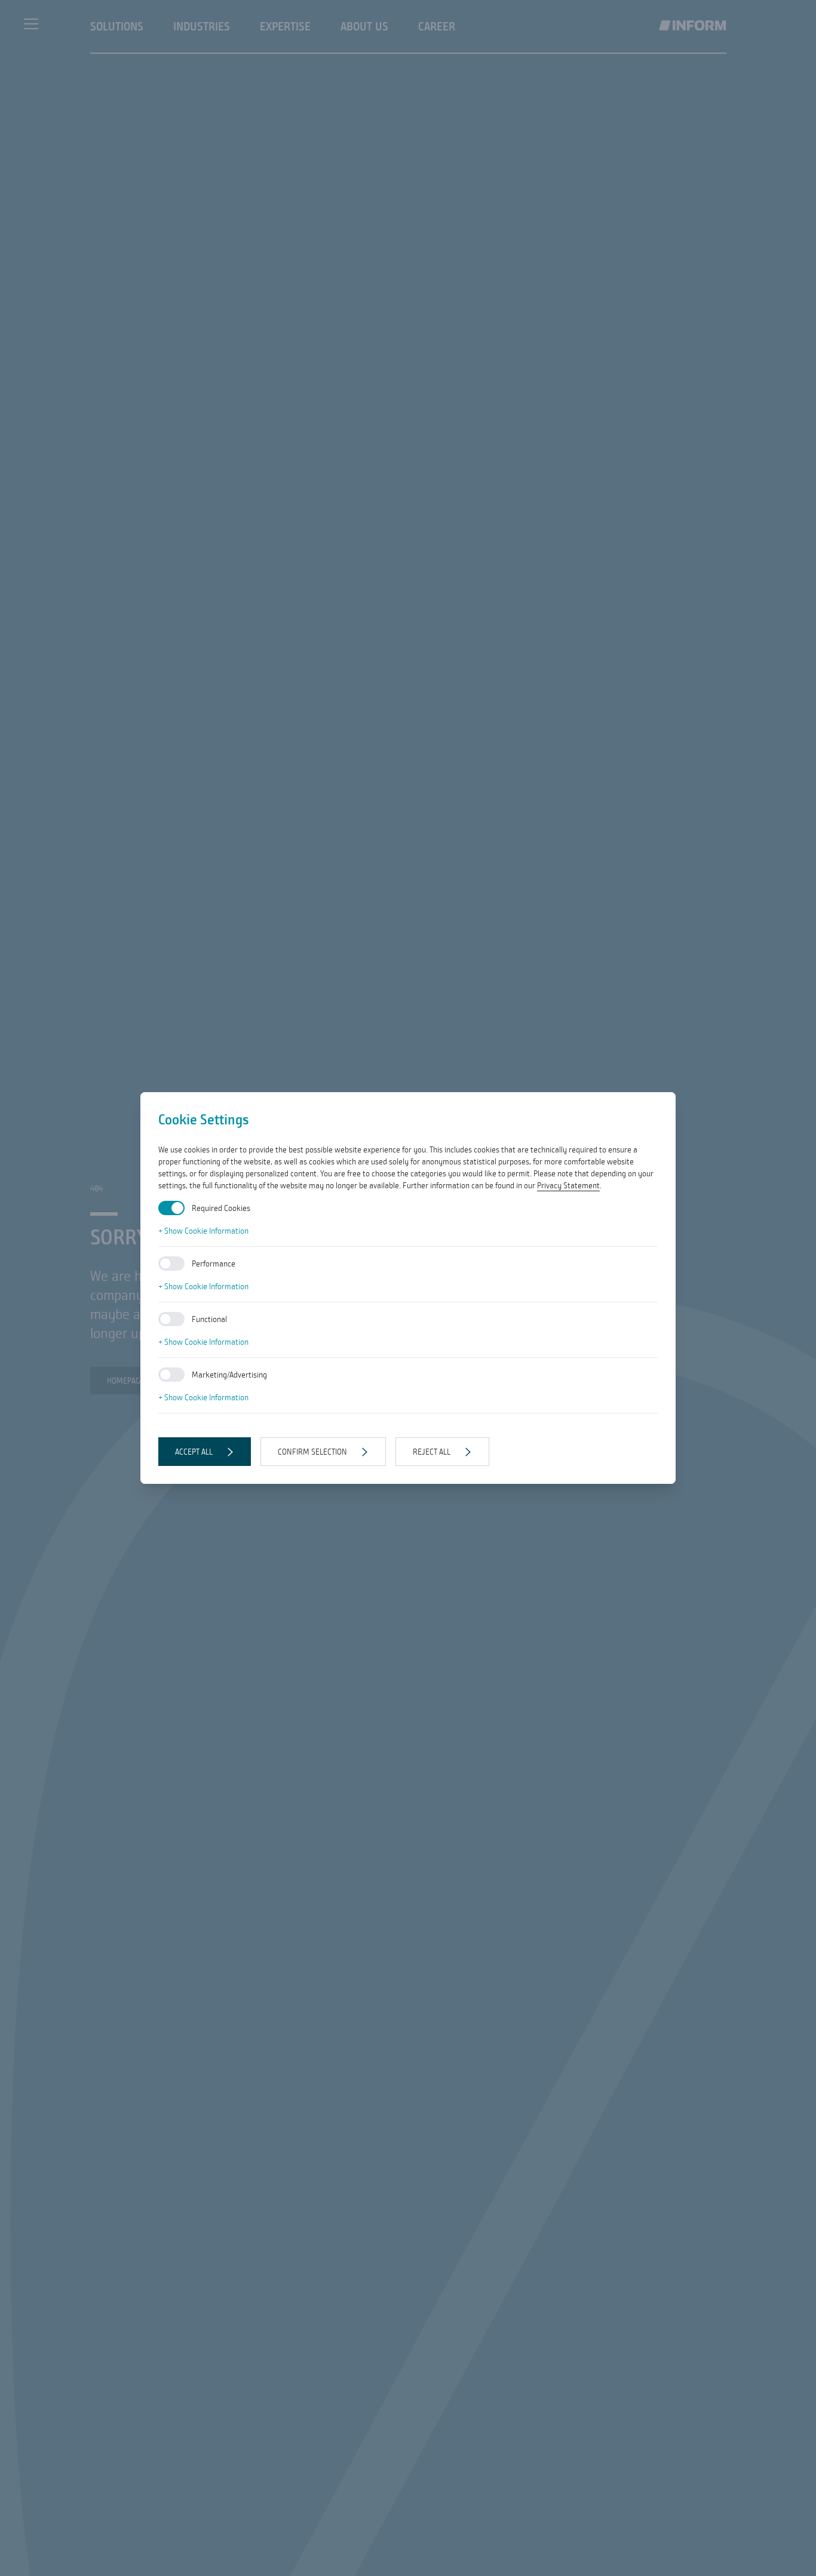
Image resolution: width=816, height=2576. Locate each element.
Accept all (194, 1452)
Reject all (432, 1452)
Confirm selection (312, 1452)
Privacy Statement (568, 1185)
